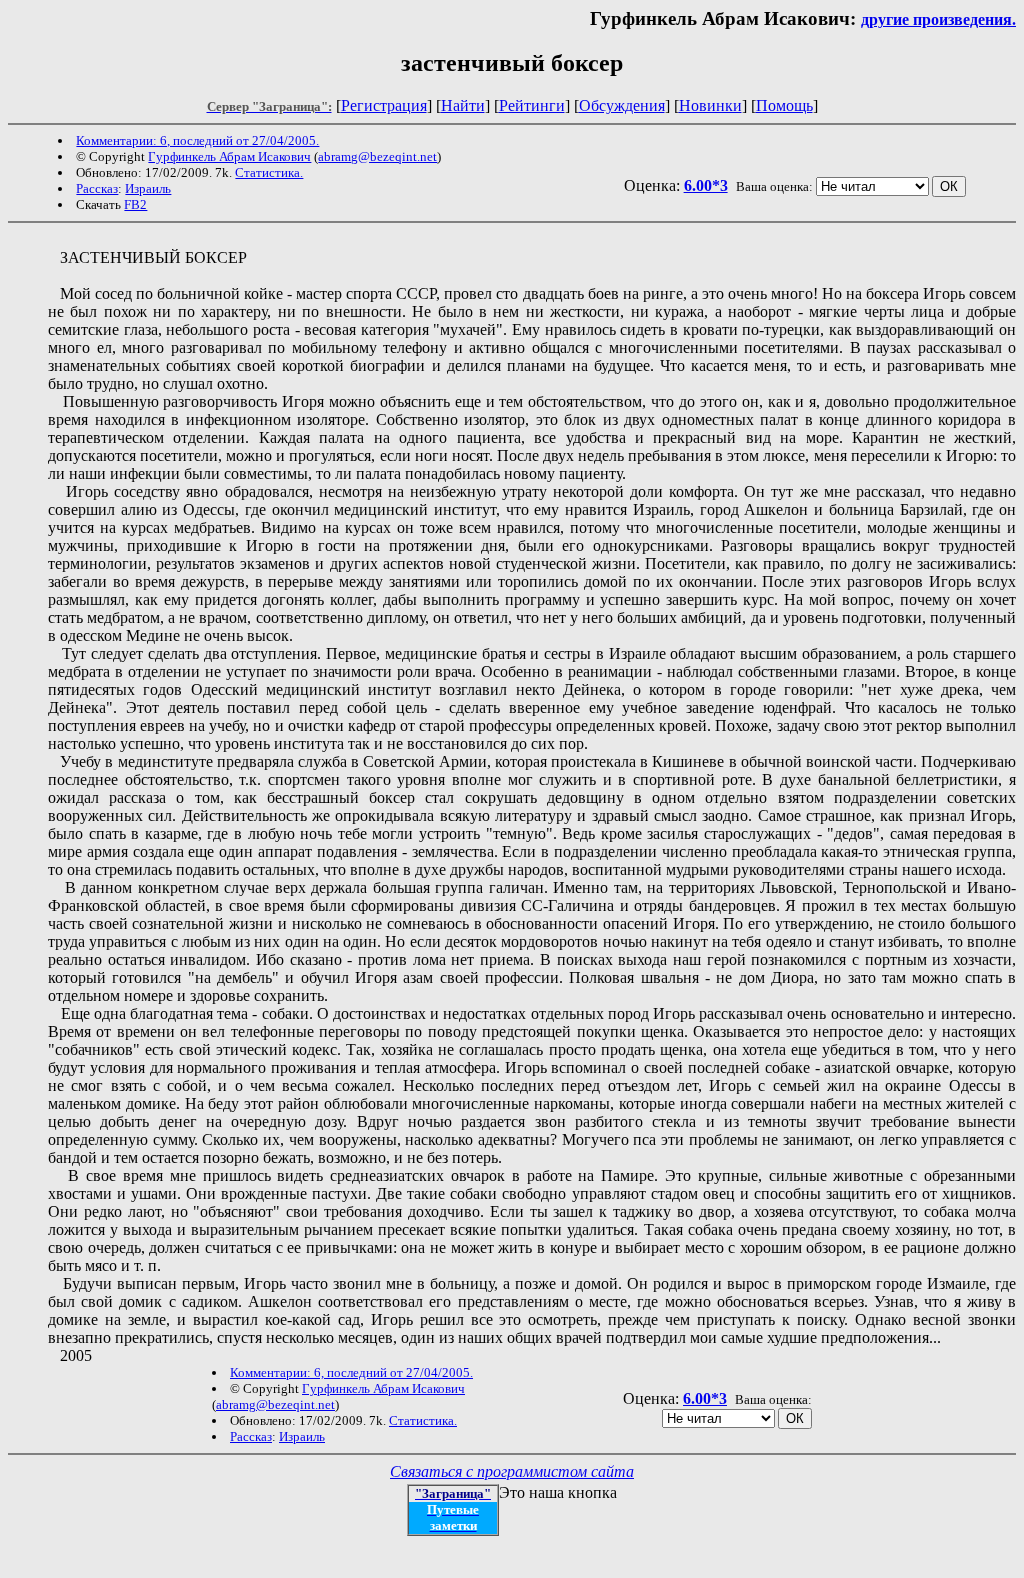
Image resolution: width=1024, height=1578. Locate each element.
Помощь (784, 105)
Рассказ (97, 188)
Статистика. (269, 172)
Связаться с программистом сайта (512, 1471)
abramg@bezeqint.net (377, 156)
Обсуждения (622, 105)
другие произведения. (938, 19)
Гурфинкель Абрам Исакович (229, 156)
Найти (463, 105)
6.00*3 (706, 185)
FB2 (135, 204)
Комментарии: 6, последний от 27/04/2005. (197, 140)
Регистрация (384, 105)
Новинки (710, 105)
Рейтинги (532, 105)
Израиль (148, 188)
